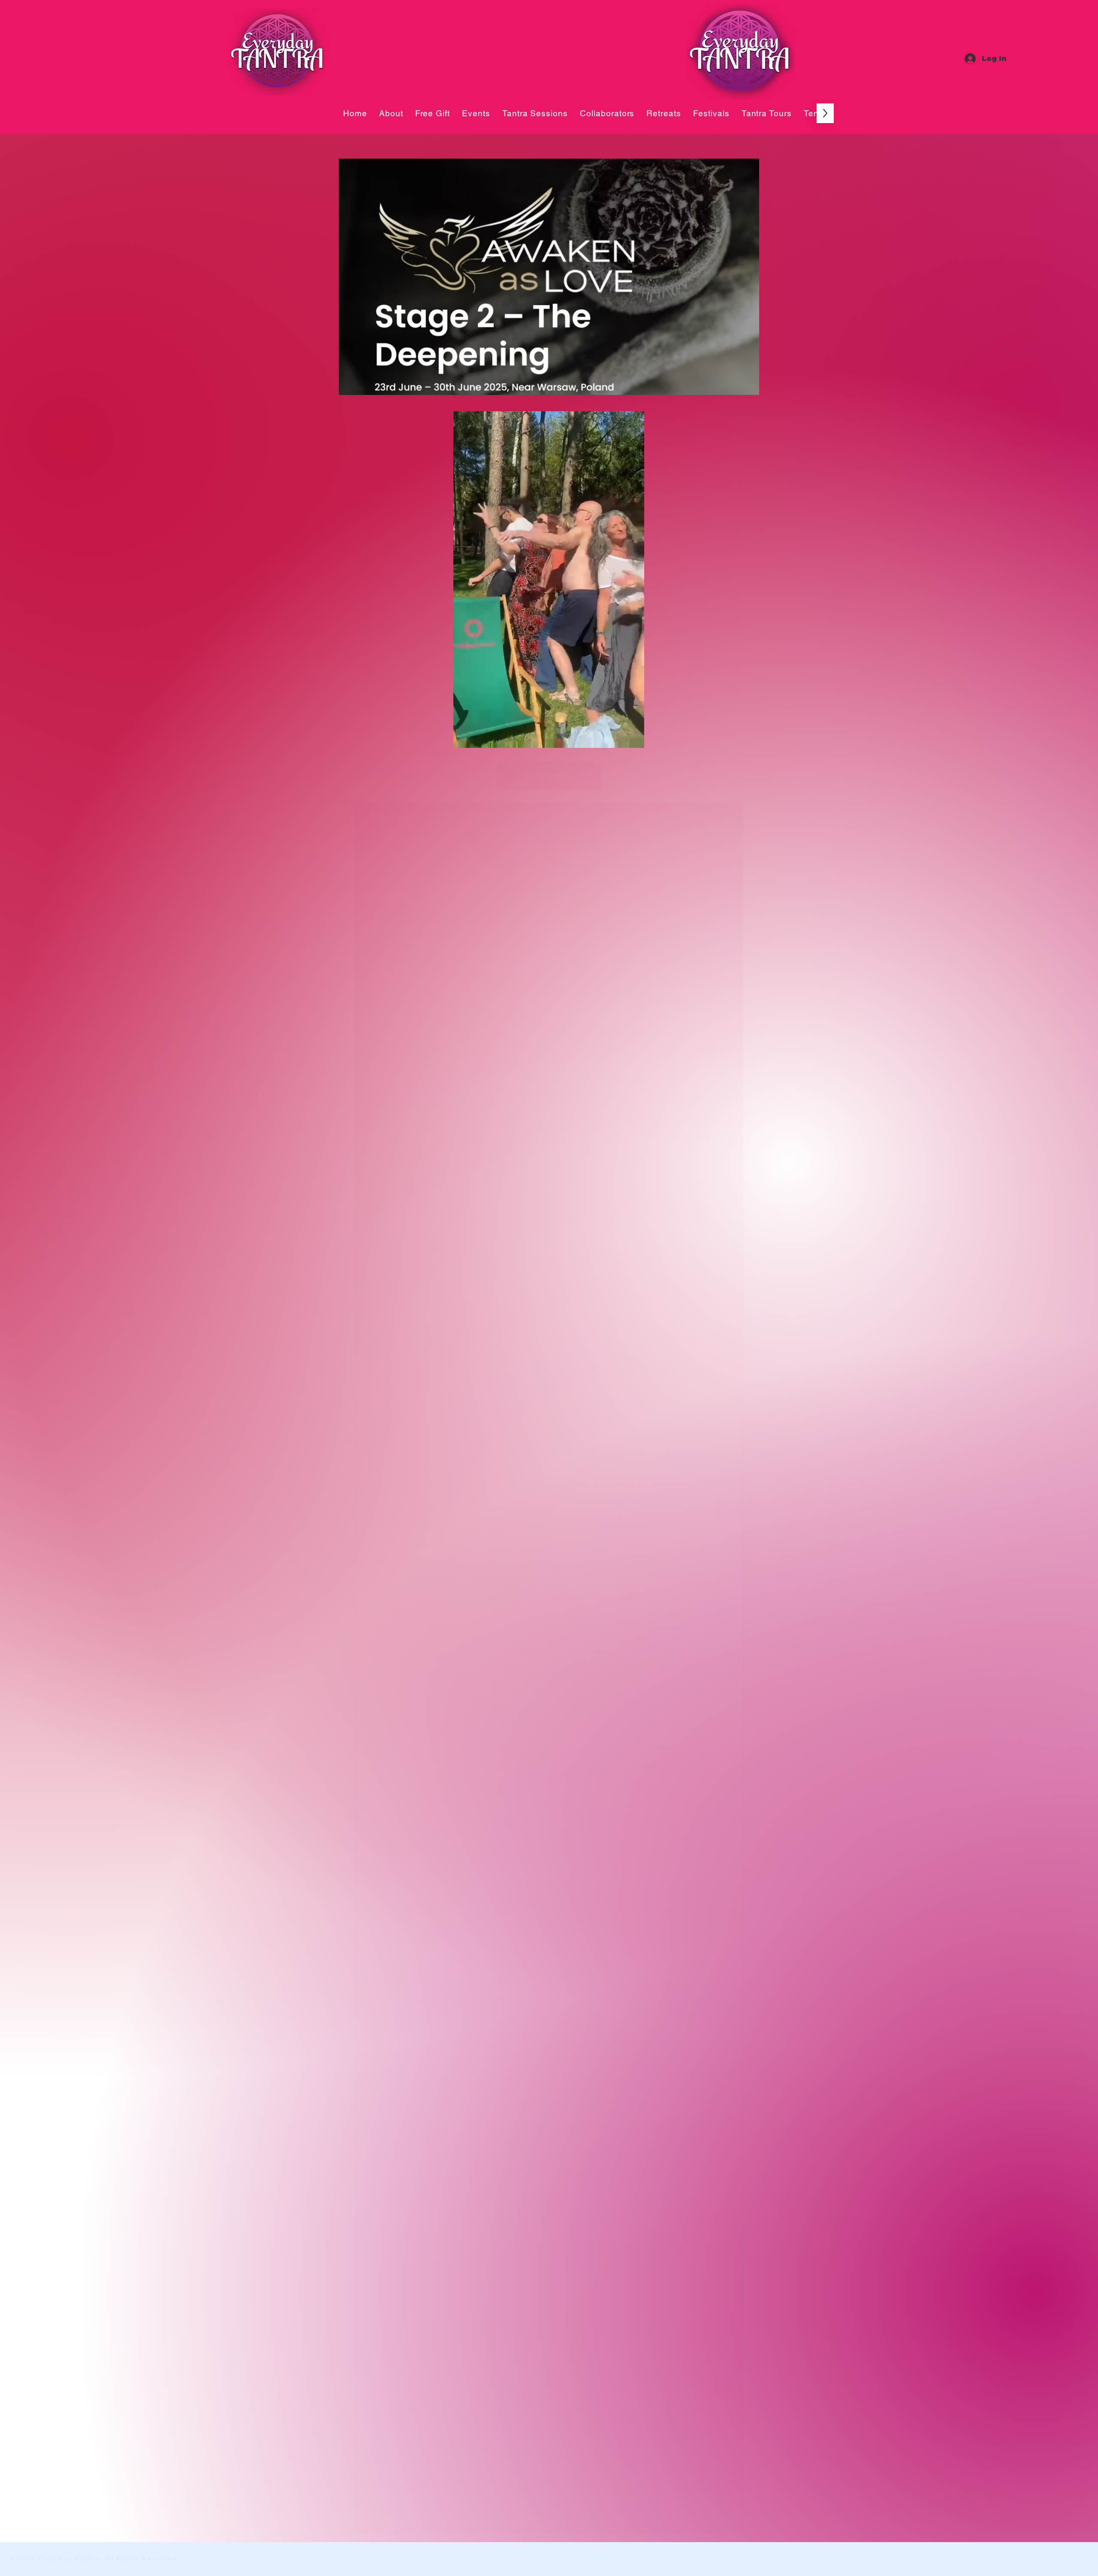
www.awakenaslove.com (646, 2047)
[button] (633, 738)
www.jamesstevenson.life (434, 2055)
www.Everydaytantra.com (495, 2145)
